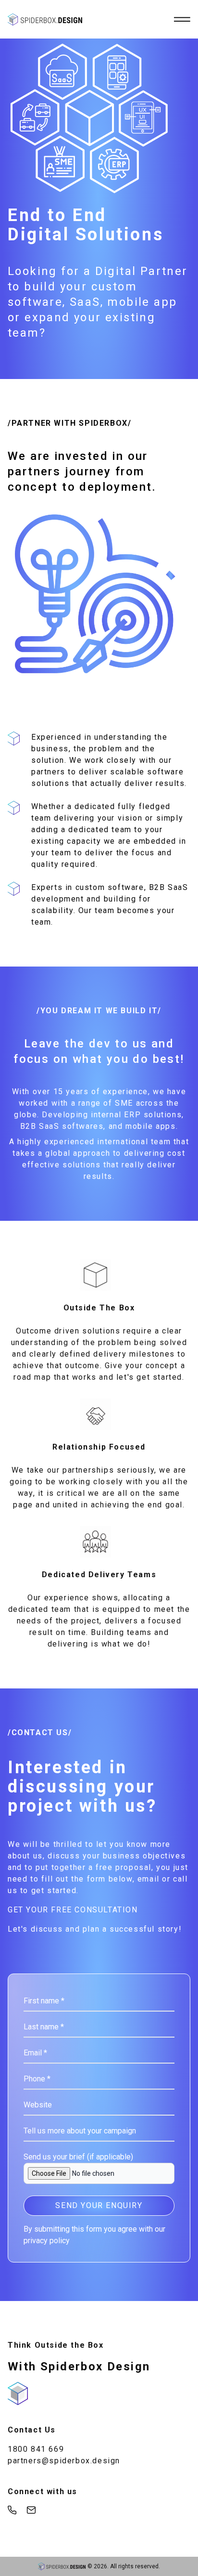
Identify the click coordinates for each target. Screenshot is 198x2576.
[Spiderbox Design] (45, 20)
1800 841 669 (36, 2449)
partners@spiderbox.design (64, 2461)
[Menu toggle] (181, 20)
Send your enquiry (99, 2205)
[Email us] (31, 2510)
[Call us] (12, 2510)
